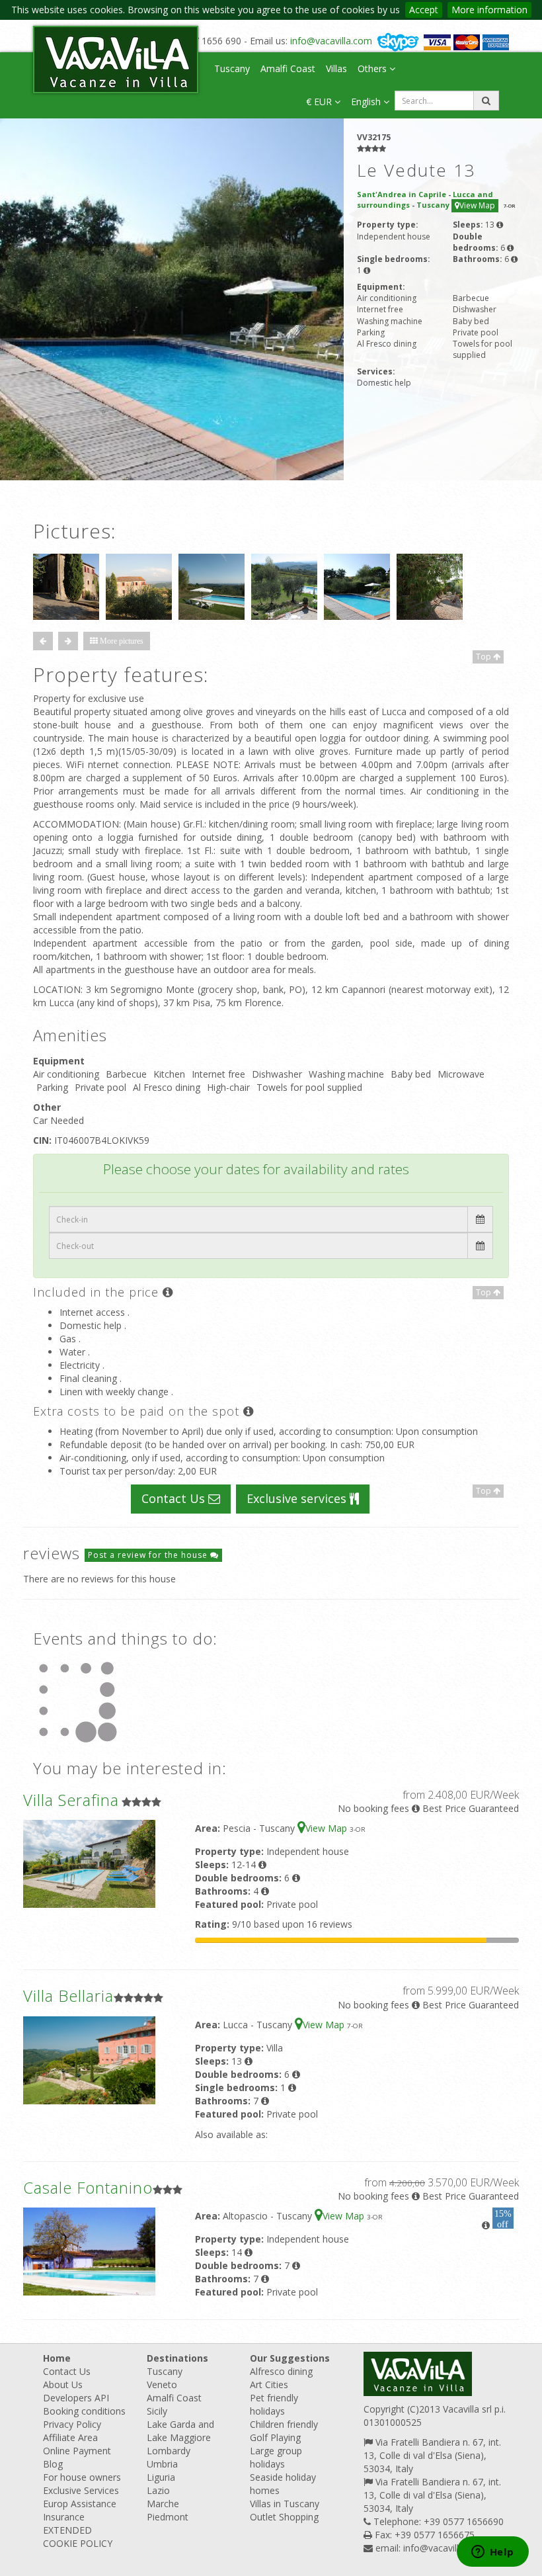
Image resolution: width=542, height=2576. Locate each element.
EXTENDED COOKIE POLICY (78, 2537)
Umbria (162, 2464)
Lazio (158, 2490)
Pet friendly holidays (274, 2404)
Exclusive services (298, 1498)
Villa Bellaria (68, 1996)
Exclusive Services (81, 2490)
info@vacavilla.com (331, 41)
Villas (336, 68)
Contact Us (175, 1498)
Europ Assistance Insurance (80, 2510)
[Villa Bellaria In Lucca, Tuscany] (89, 2059)
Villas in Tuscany (285, 2504)
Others (373, 68)
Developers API (76, 2398)
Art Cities (269, 2384)
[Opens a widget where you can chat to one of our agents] (492, 2553)
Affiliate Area (70, 2437)
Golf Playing (275, 2437)
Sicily (157, 2411)
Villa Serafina (71, 1800)
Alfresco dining (281, 2371)
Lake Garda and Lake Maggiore (180, 2431)
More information (489, 10)
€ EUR (320, 102)
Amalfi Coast (288, 68)
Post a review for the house (149, 1555)
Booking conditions (84, 2411)
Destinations (177, 2358)
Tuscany (232, 68)
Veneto (162, 2384)
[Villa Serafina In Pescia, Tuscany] (89, 1863)
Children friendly (284, 2424)
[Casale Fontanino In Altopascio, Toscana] (89, 2250)
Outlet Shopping (284, 2517)
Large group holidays (276, 2457)
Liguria (161, 2477)
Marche (163, 2504)
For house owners (82, 2477)
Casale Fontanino (88, 2187)
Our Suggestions (290, 2358)
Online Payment (77, 2451)
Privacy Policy (72, 2424)
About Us (63, 2384)
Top (484, 657)
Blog (53, 2464)
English (367, 102)
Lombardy (169, 2451)
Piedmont (168, 2517)
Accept (424, 10)
